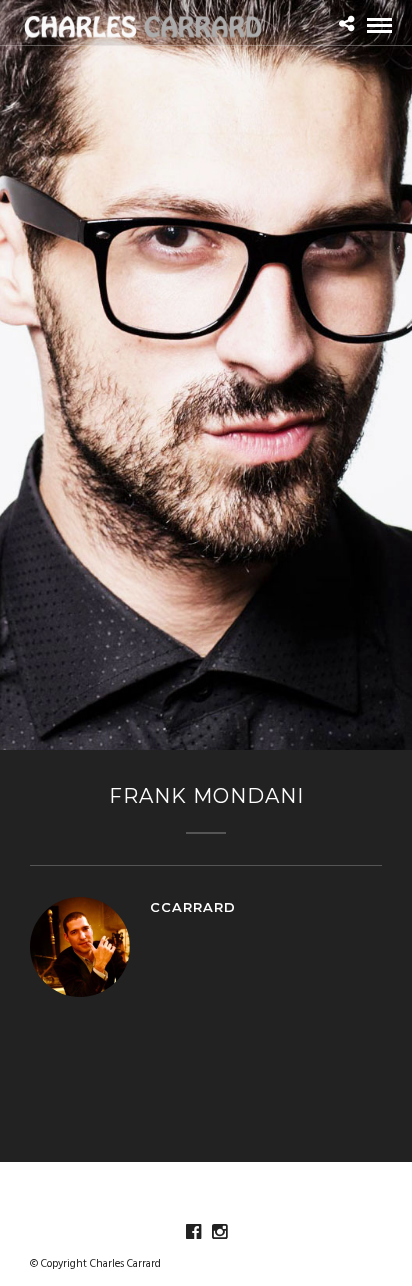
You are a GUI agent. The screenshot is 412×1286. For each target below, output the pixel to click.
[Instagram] (219, 1232)
